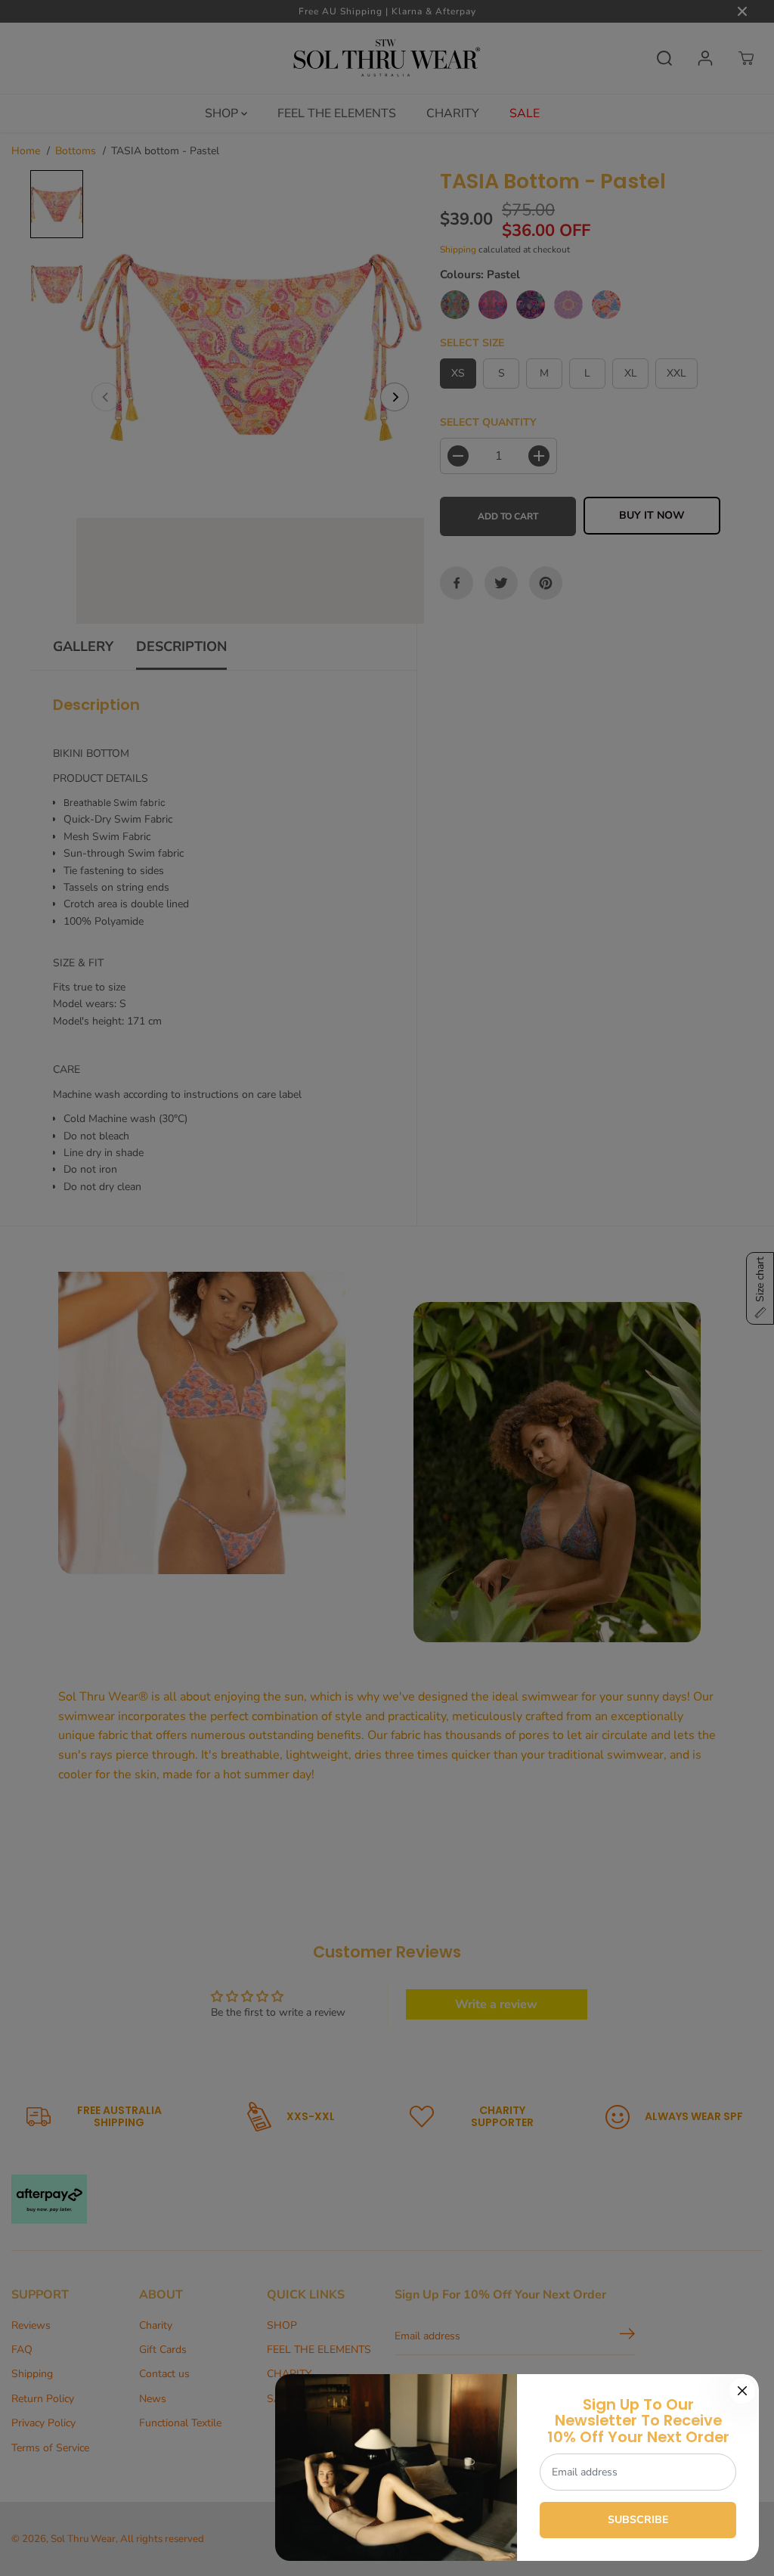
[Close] (742, 2391)
